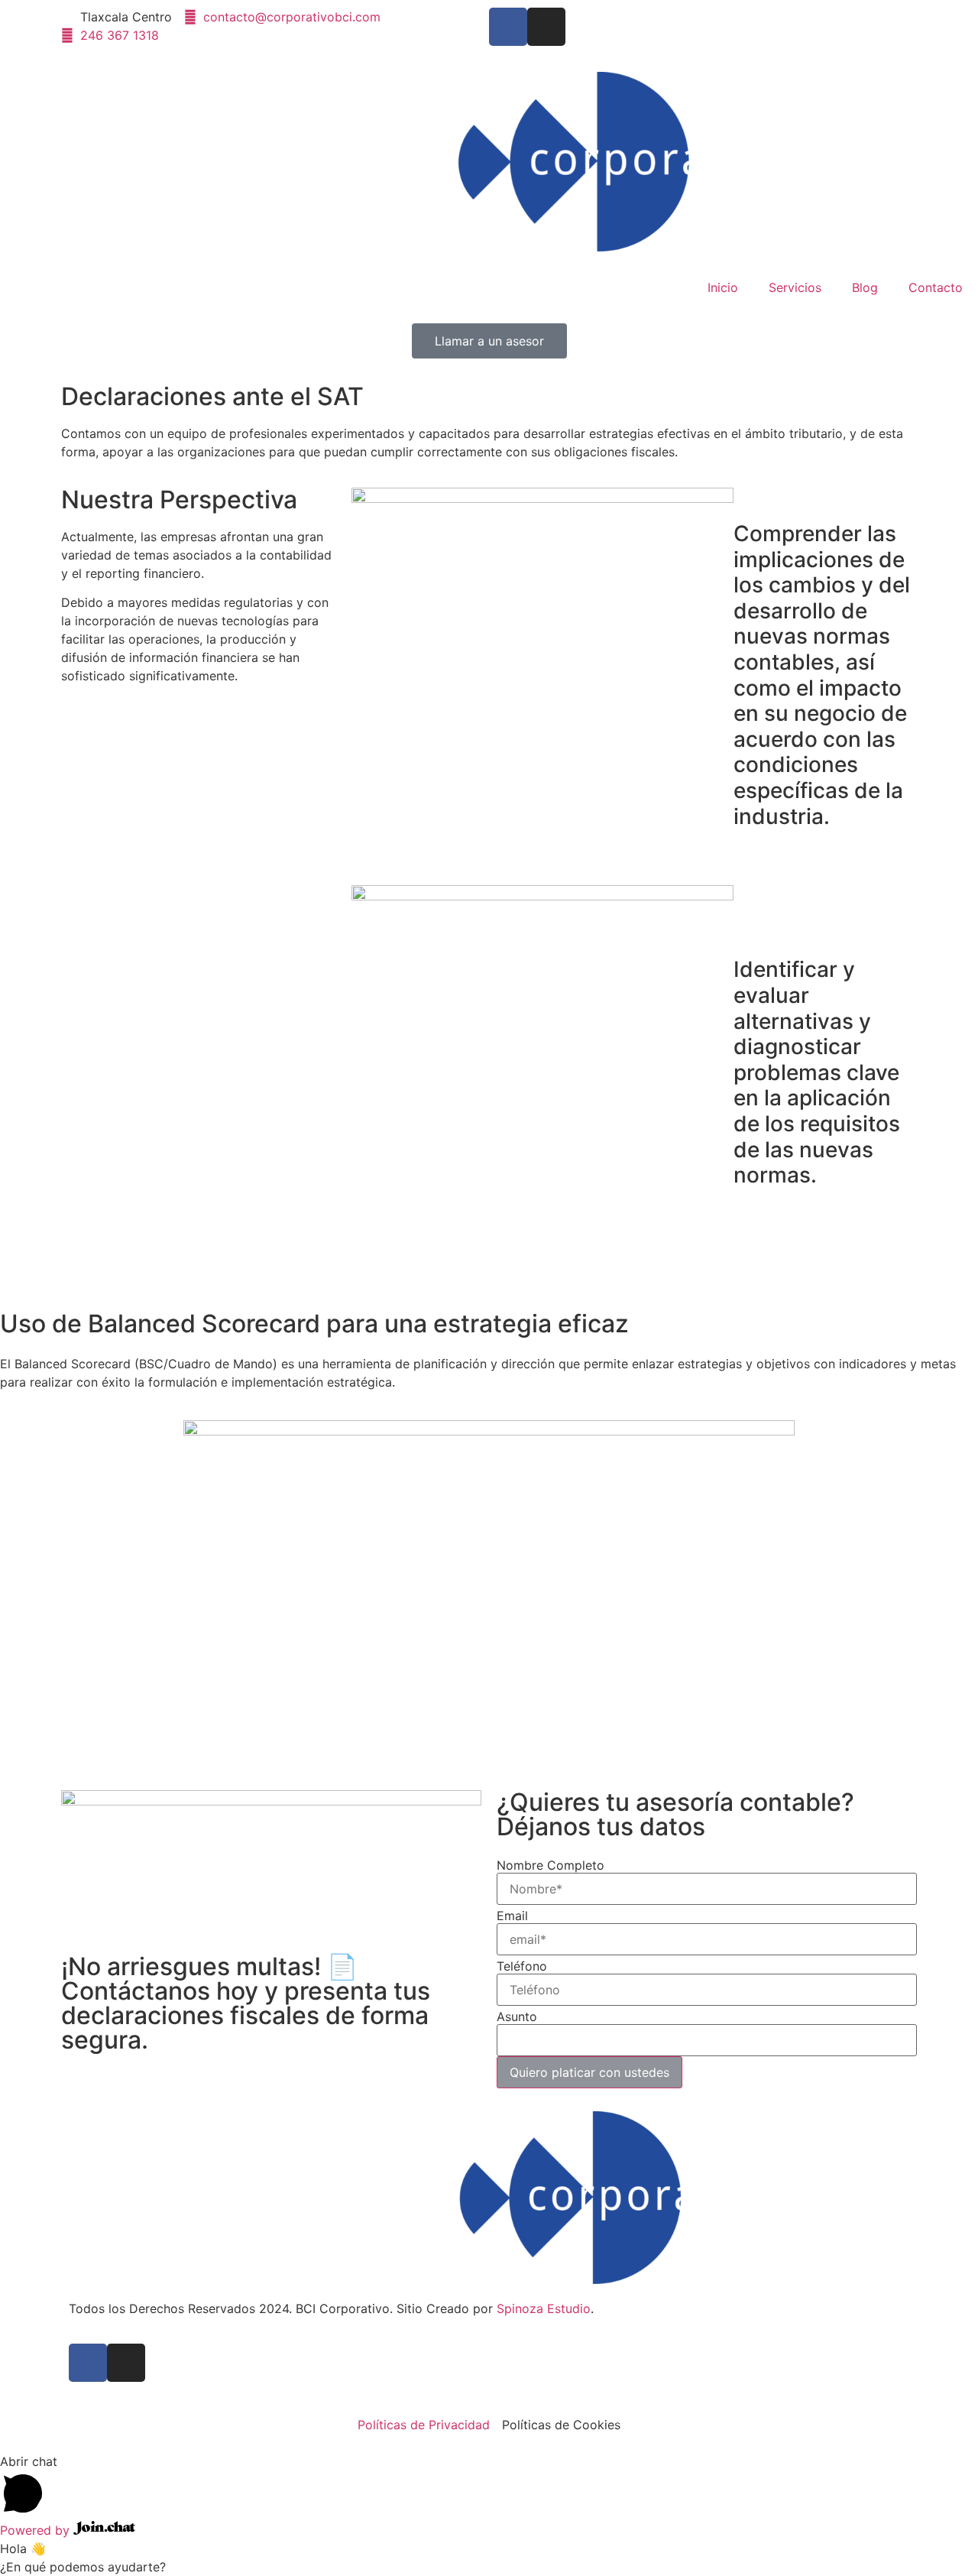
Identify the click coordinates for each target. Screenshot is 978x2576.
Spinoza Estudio (544, 2308)
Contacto (936, 287)
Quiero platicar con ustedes (589, 2072)
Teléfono (522, 1966)
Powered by (37, 2530)
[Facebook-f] (508, 27)
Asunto (517, 2016)
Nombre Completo (551, 1865)
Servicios (795, 287)
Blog (865, 287)
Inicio (723, 287)
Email (512, 1916)
